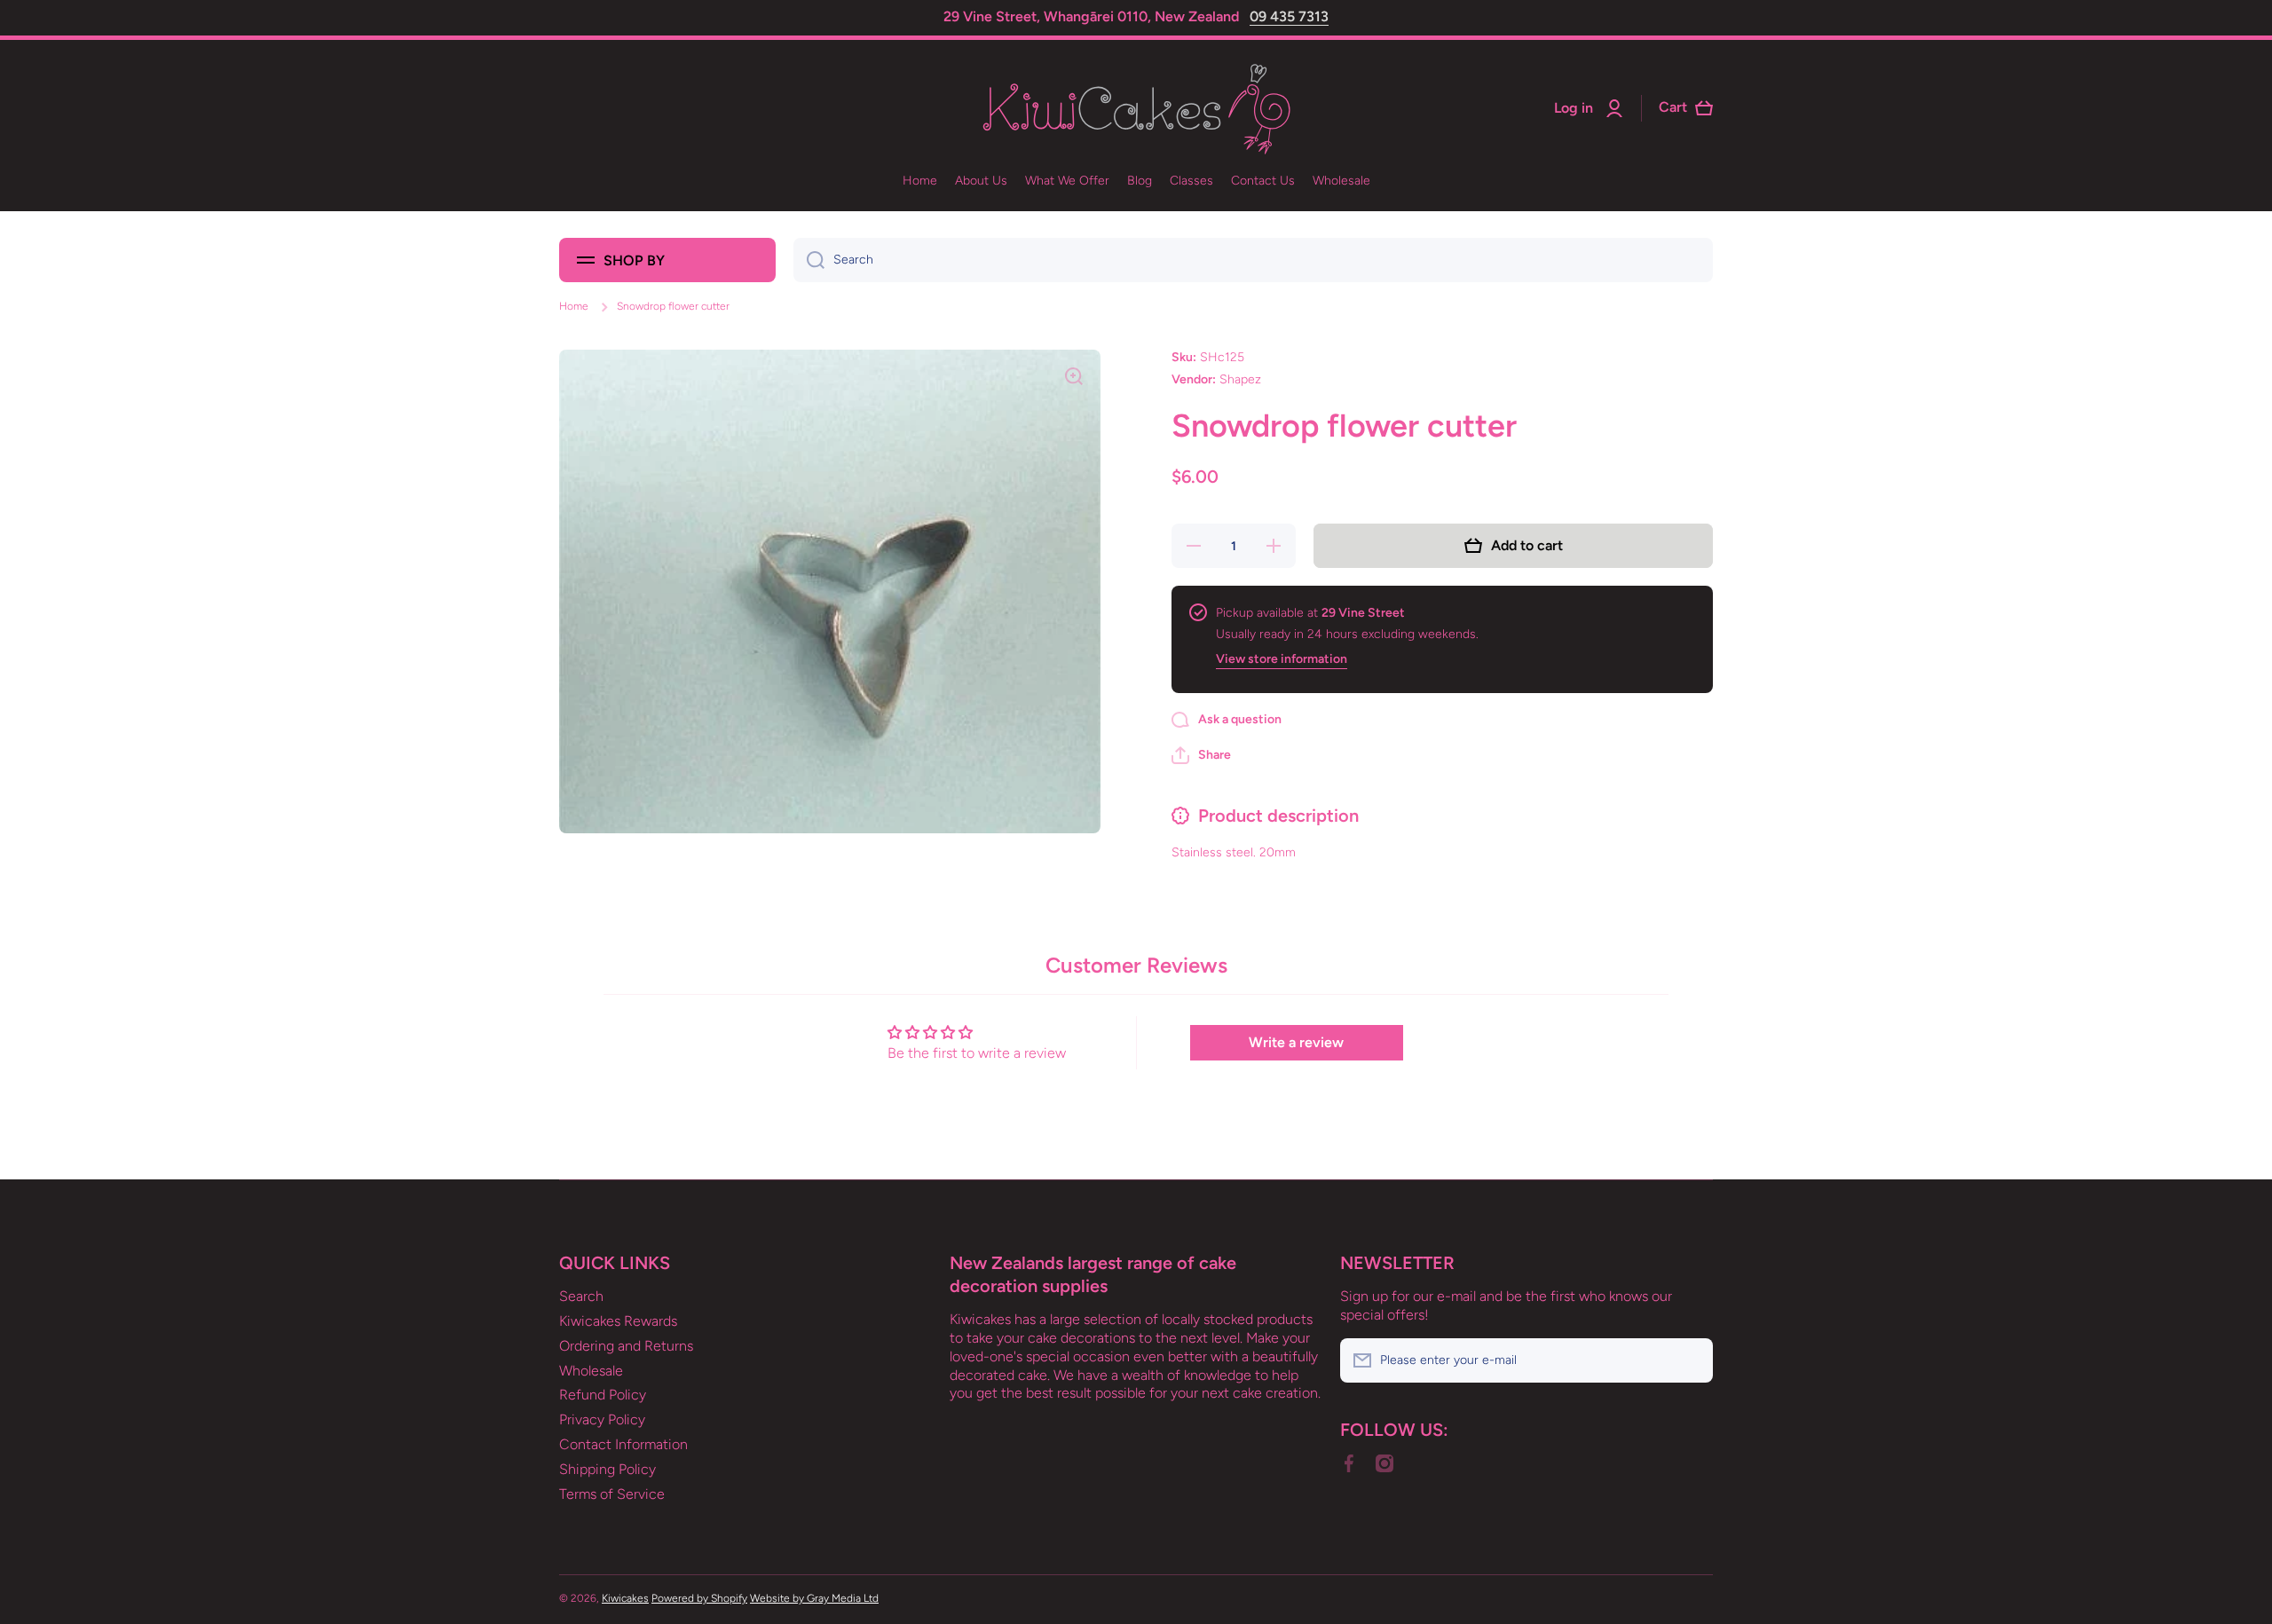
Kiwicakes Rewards (618, 1321)
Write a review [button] (1296, 1042)
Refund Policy (603, 1395)
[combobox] (1253, 260)
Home (574, 306)
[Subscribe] (1691, 1360)
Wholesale (591, 1371)
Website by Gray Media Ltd (814, 1598)
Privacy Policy (602, 1419)
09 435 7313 (1289, 16)
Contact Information (623, 1444)
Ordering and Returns (626, 1346)
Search (581, 1296)
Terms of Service (612, 1494)
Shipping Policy (607, 1469)
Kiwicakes (625, 1598)
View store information (1282, 659)
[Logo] (1136, 109)
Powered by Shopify (699, 1598)
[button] (1201, 755)
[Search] (809, 260)
